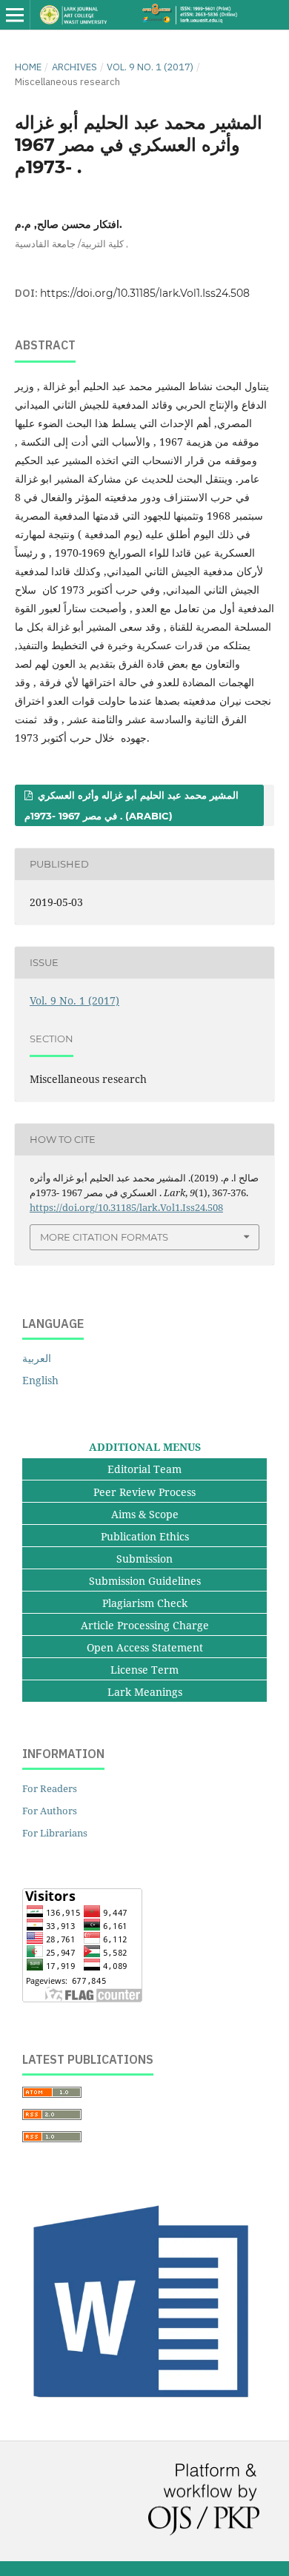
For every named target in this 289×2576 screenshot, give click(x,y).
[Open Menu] (15, 15)
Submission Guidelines (145, 1581)
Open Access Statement (145, 1647)
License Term (144, 1670)
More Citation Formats (104, 1237)
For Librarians (55, 1833)
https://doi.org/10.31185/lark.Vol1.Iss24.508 (145, 293)
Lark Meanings (145, 1692)
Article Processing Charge (145, 1625)
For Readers (50, 1788)
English (40, 1380)
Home (28, 67)
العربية (37, 1358)
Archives (74, 67)
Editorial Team (144, 1469)
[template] (144, 2408)
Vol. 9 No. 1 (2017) (150, 67)
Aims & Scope (145, 1514)
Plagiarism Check (145, 1603)
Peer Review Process (144, 1492)
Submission (144, 1559)
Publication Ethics (145, 1536)
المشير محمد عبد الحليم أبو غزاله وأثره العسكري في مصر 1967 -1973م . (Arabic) (132, 805)
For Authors (50, 1811)
